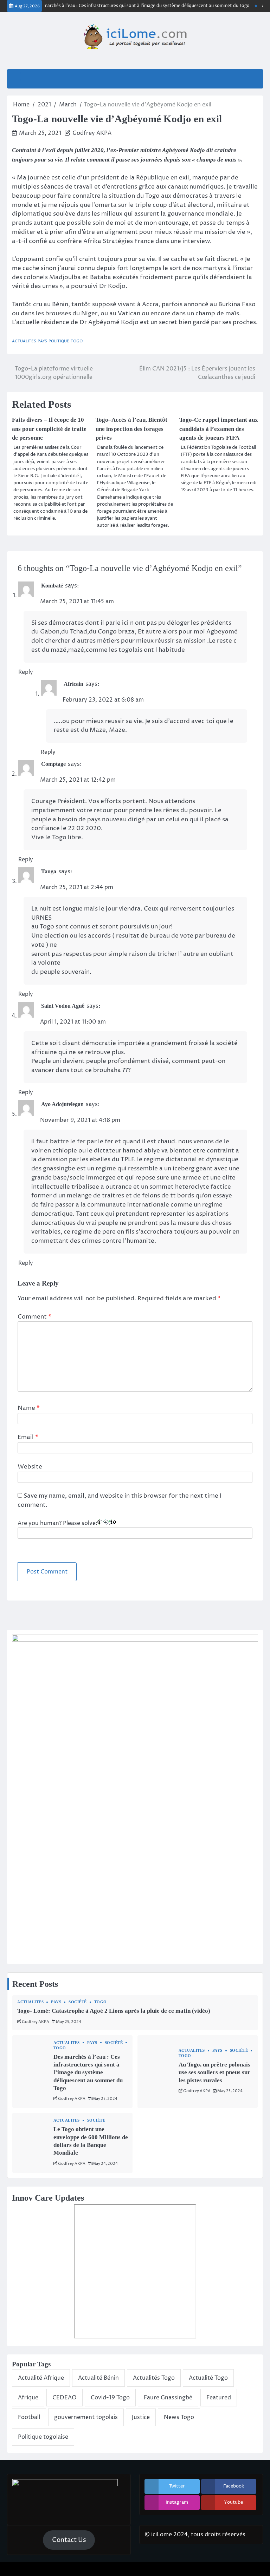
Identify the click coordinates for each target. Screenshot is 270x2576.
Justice (141, 2417)
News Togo (179, 2417)
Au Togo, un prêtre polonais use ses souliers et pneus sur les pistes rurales (214, 2072)
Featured (219, 2398)
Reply (26, 672)
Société (78, 2002)
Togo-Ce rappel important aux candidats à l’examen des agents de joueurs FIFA (219, 429)
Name (29, 1408)
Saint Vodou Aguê (63, 1006)
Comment (34, 1317)
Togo (77, 341)
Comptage (53, 764)
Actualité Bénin (98, 2378)
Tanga (49, 871)
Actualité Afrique (41, 2378)
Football (29, 2417)
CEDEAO (65, 2398)
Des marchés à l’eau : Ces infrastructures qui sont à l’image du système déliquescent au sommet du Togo (128, 6)
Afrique (28, 2398)
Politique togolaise (43, 2437)
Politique (59, 341)
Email (28, 1437)
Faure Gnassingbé (168, 2398)
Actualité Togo (208, 2378)
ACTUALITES (24, 341)
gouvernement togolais (86, 2417)
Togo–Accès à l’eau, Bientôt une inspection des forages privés (131, 429)
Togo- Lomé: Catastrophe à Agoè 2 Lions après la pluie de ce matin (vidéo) (114, 2011)
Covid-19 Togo (110, 2398)
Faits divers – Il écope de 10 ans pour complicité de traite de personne (49, 429)
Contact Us (69, 2540)
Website (30, 1467)
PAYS (42, 341)
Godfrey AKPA (92, 133)
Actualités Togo (154, 2378)
